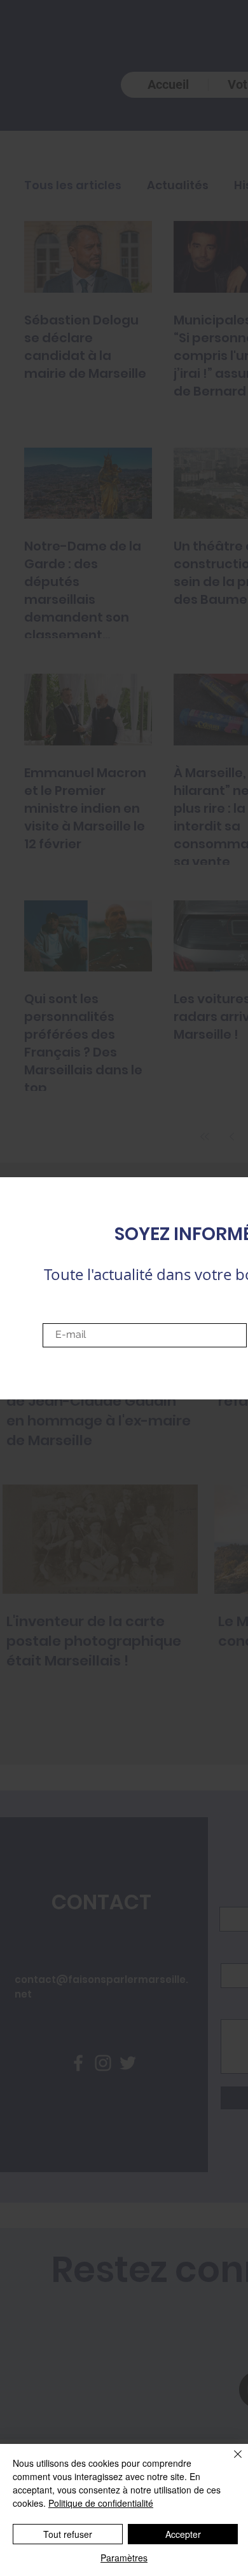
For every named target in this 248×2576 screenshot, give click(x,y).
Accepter (183, 2534)
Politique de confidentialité (101, 2503)
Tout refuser (68, 2534)
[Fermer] (230, 2462)
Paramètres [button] (124, 2558)
